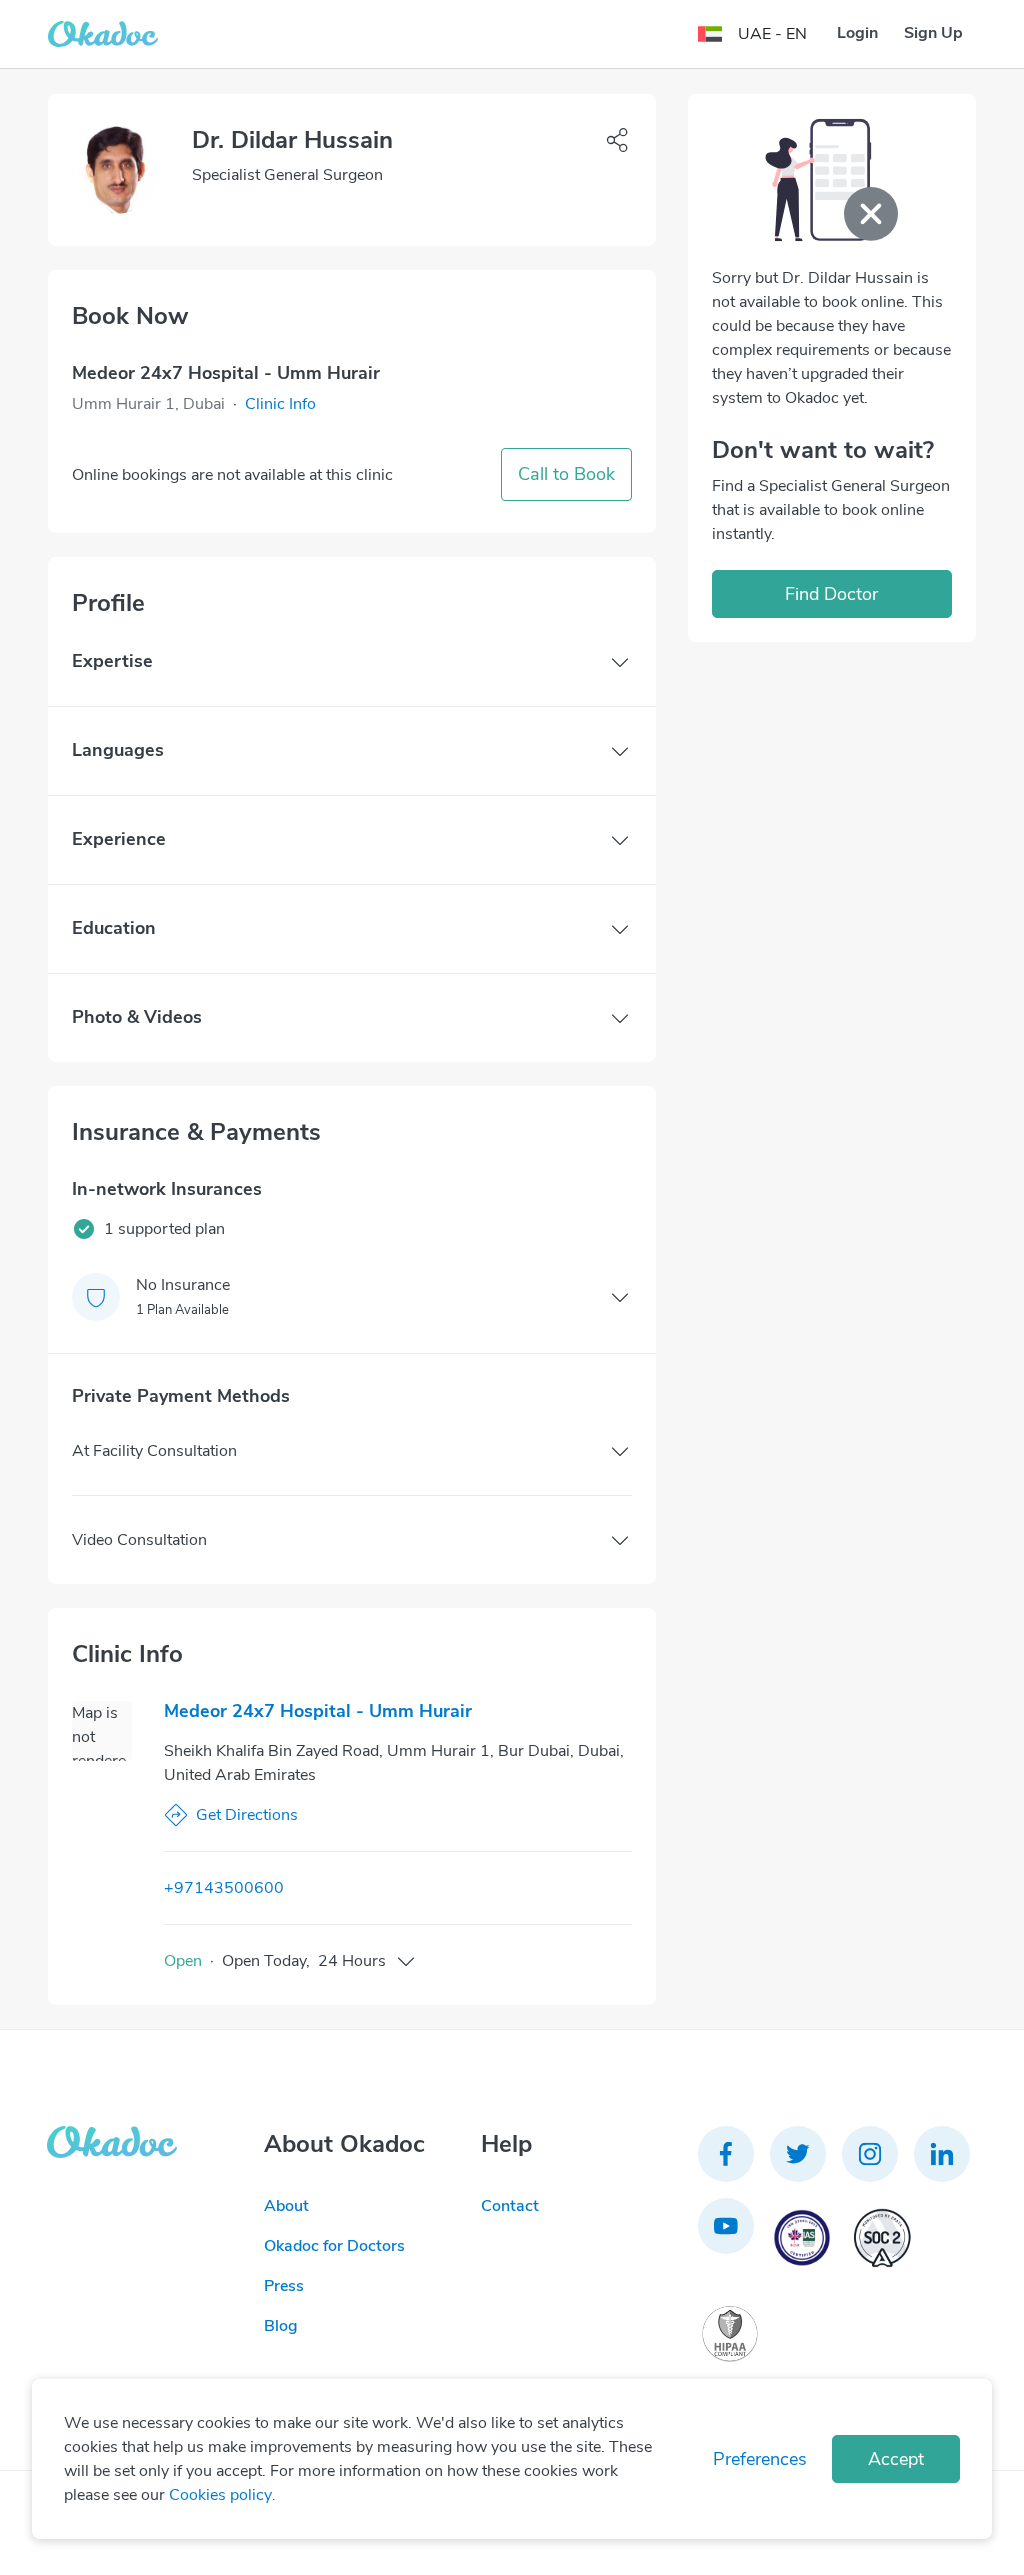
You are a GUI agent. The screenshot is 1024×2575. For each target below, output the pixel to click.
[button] (280, 404)
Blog (281, 2326)
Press (284, 2286)
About (286, 2206)
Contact (510, 2206)
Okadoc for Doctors (334, 2246)
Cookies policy (220, 2495)
